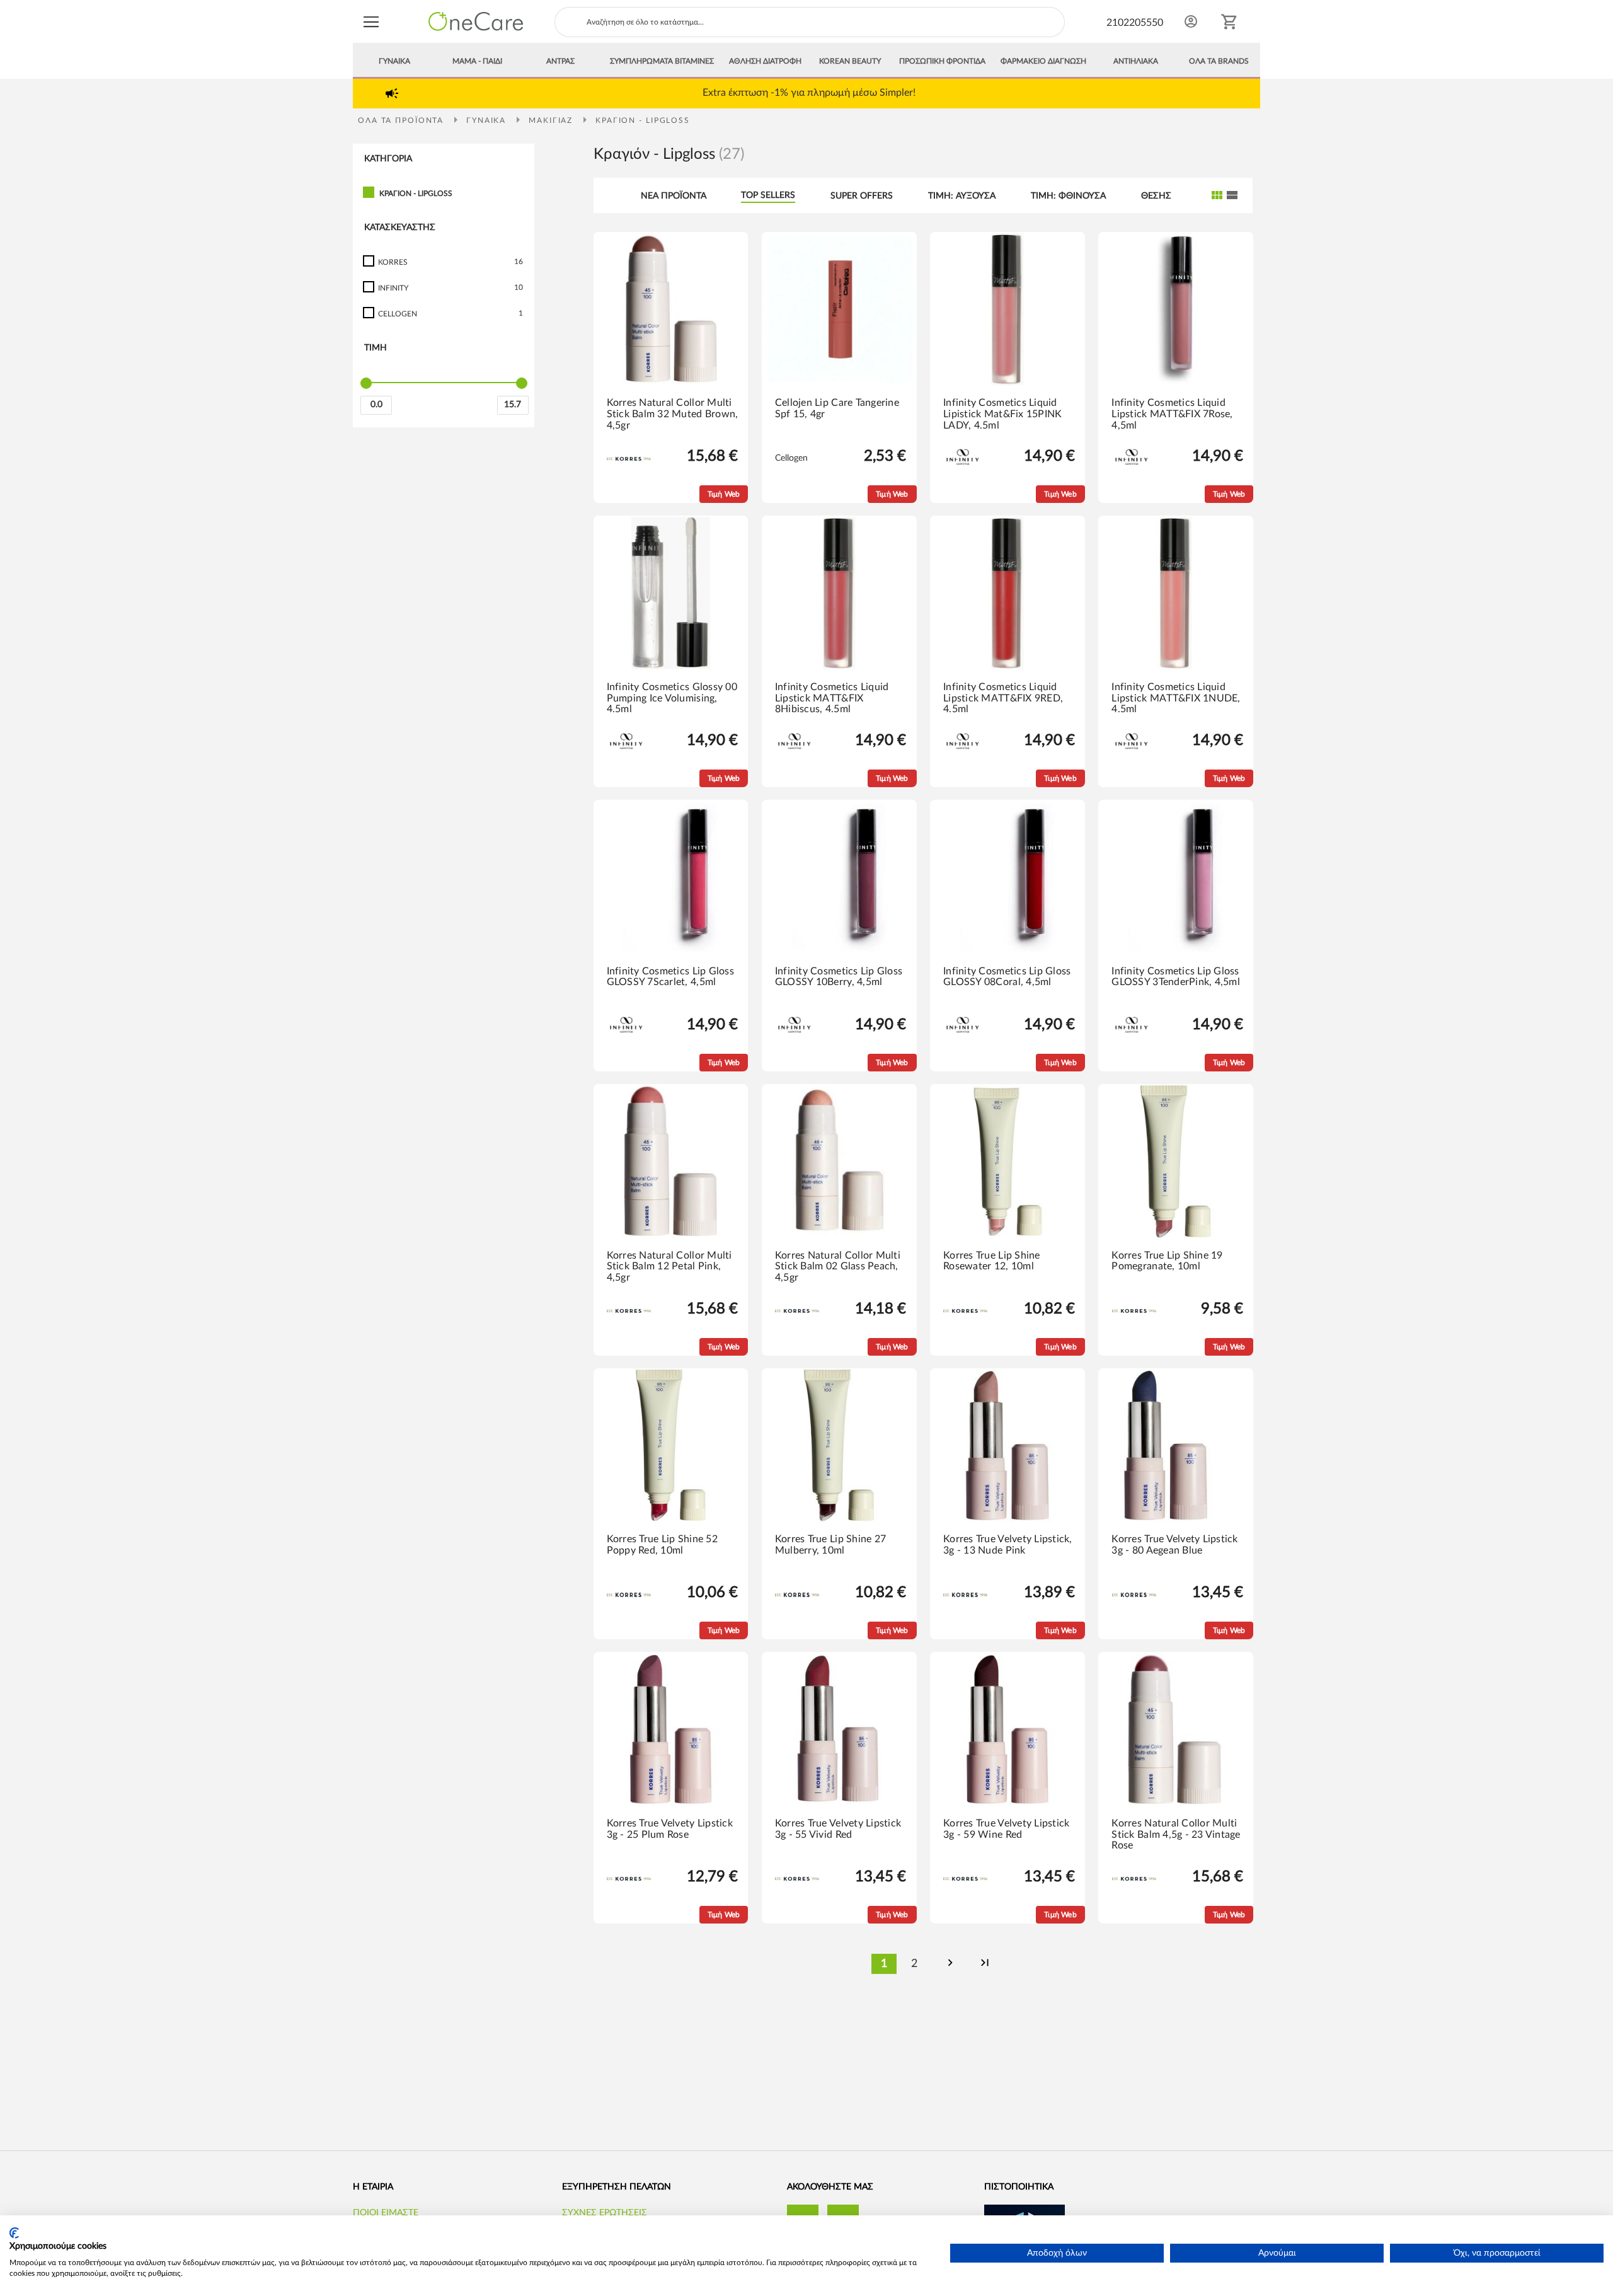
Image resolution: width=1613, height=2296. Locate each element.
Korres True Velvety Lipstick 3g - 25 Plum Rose (670, 1829)
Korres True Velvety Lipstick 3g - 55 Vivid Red (838, 1829)
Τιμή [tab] (376, 348)
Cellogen (791, 458)
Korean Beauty (850, 61)
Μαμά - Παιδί (477, 61)
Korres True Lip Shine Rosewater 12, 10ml (991, 1261)
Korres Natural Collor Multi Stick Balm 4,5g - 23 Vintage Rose (1176, 1834)
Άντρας (560, 61)
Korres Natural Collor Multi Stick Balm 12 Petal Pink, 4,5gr (669, 1266)
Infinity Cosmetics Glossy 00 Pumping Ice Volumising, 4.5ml (672, 698)
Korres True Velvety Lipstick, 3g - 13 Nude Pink (1008, 1545)
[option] (809, 92)
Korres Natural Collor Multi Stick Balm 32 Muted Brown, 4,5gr (673, 414)
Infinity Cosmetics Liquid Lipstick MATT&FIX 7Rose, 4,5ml (1172, 414)
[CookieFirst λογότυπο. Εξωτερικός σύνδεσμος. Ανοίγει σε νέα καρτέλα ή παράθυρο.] (14, 2233)
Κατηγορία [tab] (388, 159)
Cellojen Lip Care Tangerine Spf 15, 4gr (837, 408)
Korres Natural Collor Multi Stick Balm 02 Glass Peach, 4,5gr (838, 1266)
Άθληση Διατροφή (765, 61)
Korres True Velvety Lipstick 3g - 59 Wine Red (1006, 1829)
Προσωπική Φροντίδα (942, 61)
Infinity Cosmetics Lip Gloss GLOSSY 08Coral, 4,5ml (1007, 977)
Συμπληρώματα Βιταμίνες (662, 61)
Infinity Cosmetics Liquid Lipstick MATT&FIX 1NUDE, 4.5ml (1176, 698)
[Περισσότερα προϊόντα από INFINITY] (963, 474)
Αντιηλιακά (1136, 61)
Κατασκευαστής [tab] (400, 228)
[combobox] (810, 22)
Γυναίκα (394, 61)
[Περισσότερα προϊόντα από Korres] (629, 458)
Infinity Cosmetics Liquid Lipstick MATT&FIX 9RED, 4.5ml (1003, 698)
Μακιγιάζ (552, 120)
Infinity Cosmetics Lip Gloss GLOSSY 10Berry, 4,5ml (839, 977)
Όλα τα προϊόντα (402, 120)
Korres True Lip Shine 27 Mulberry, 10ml (830, 1545)
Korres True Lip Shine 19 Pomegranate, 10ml (1167, 1261)
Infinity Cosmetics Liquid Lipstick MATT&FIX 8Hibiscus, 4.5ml (832, 698)
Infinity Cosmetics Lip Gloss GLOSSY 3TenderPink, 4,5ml (1176, 977)
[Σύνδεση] (1191, 21)
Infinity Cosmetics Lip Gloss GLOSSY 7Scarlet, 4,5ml (670, 977)
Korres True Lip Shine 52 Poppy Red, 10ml (662, 1545)
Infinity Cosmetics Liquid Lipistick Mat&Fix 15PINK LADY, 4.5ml (1002, 414)
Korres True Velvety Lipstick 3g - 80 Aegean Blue (1174, 1545)
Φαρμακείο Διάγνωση (1043, 61)
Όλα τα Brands (1219, 61)
